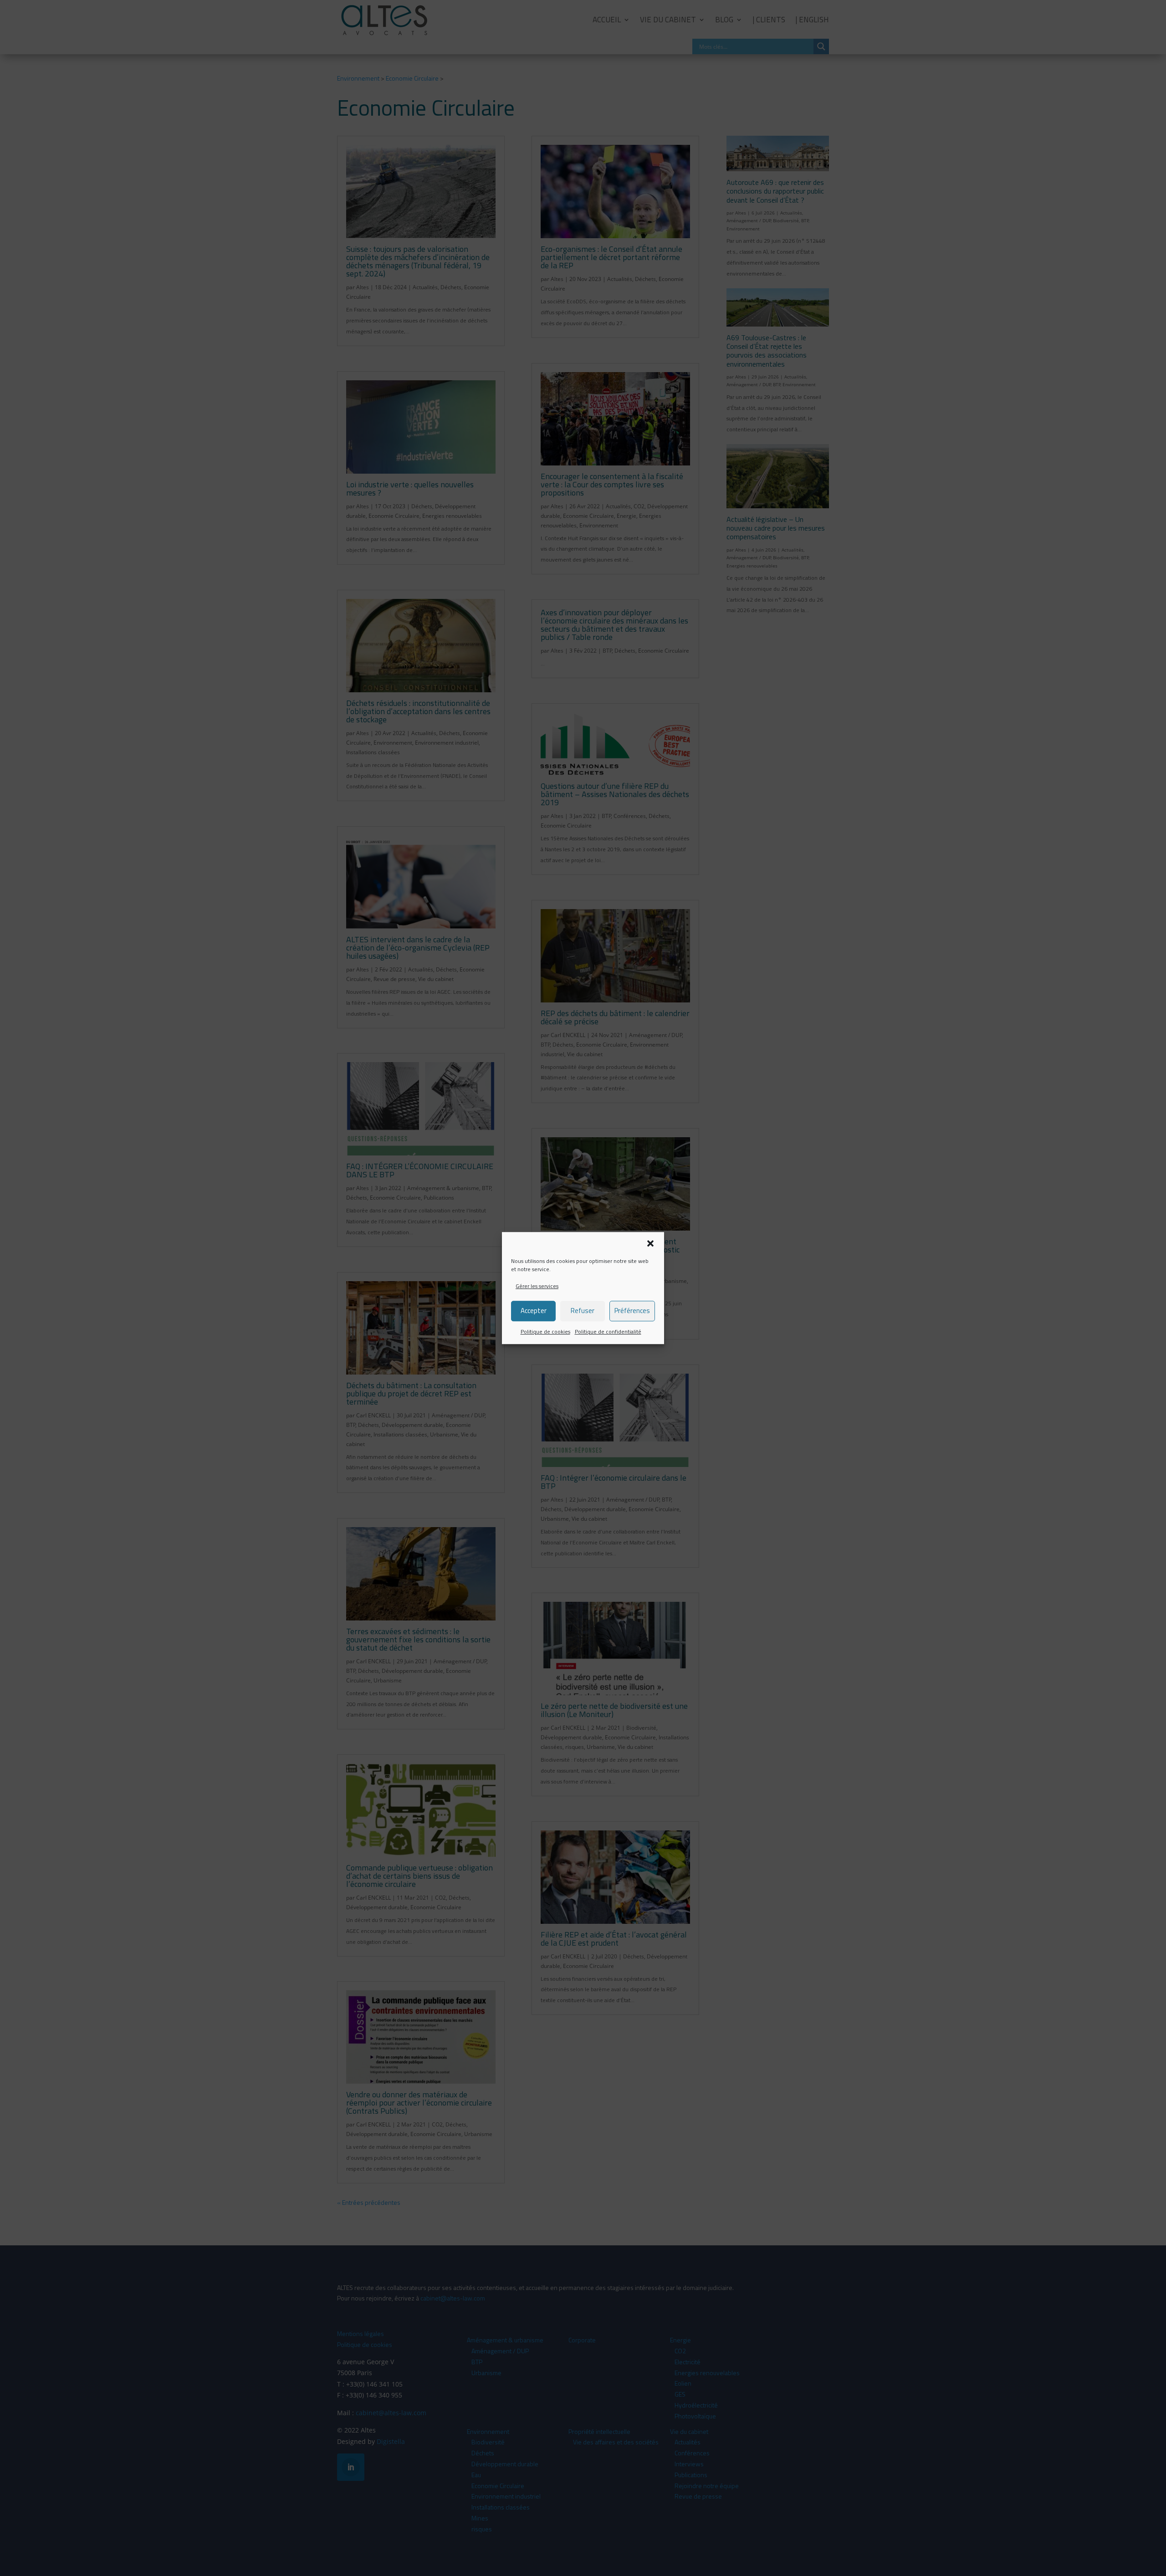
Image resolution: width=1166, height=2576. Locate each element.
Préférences (632, 1311)
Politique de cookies (545, 1331)
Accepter (534, 1311)
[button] (650, 1243)
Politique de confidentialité (608, 1331)
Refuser (583, 1311)
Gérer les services (537, 1286)
